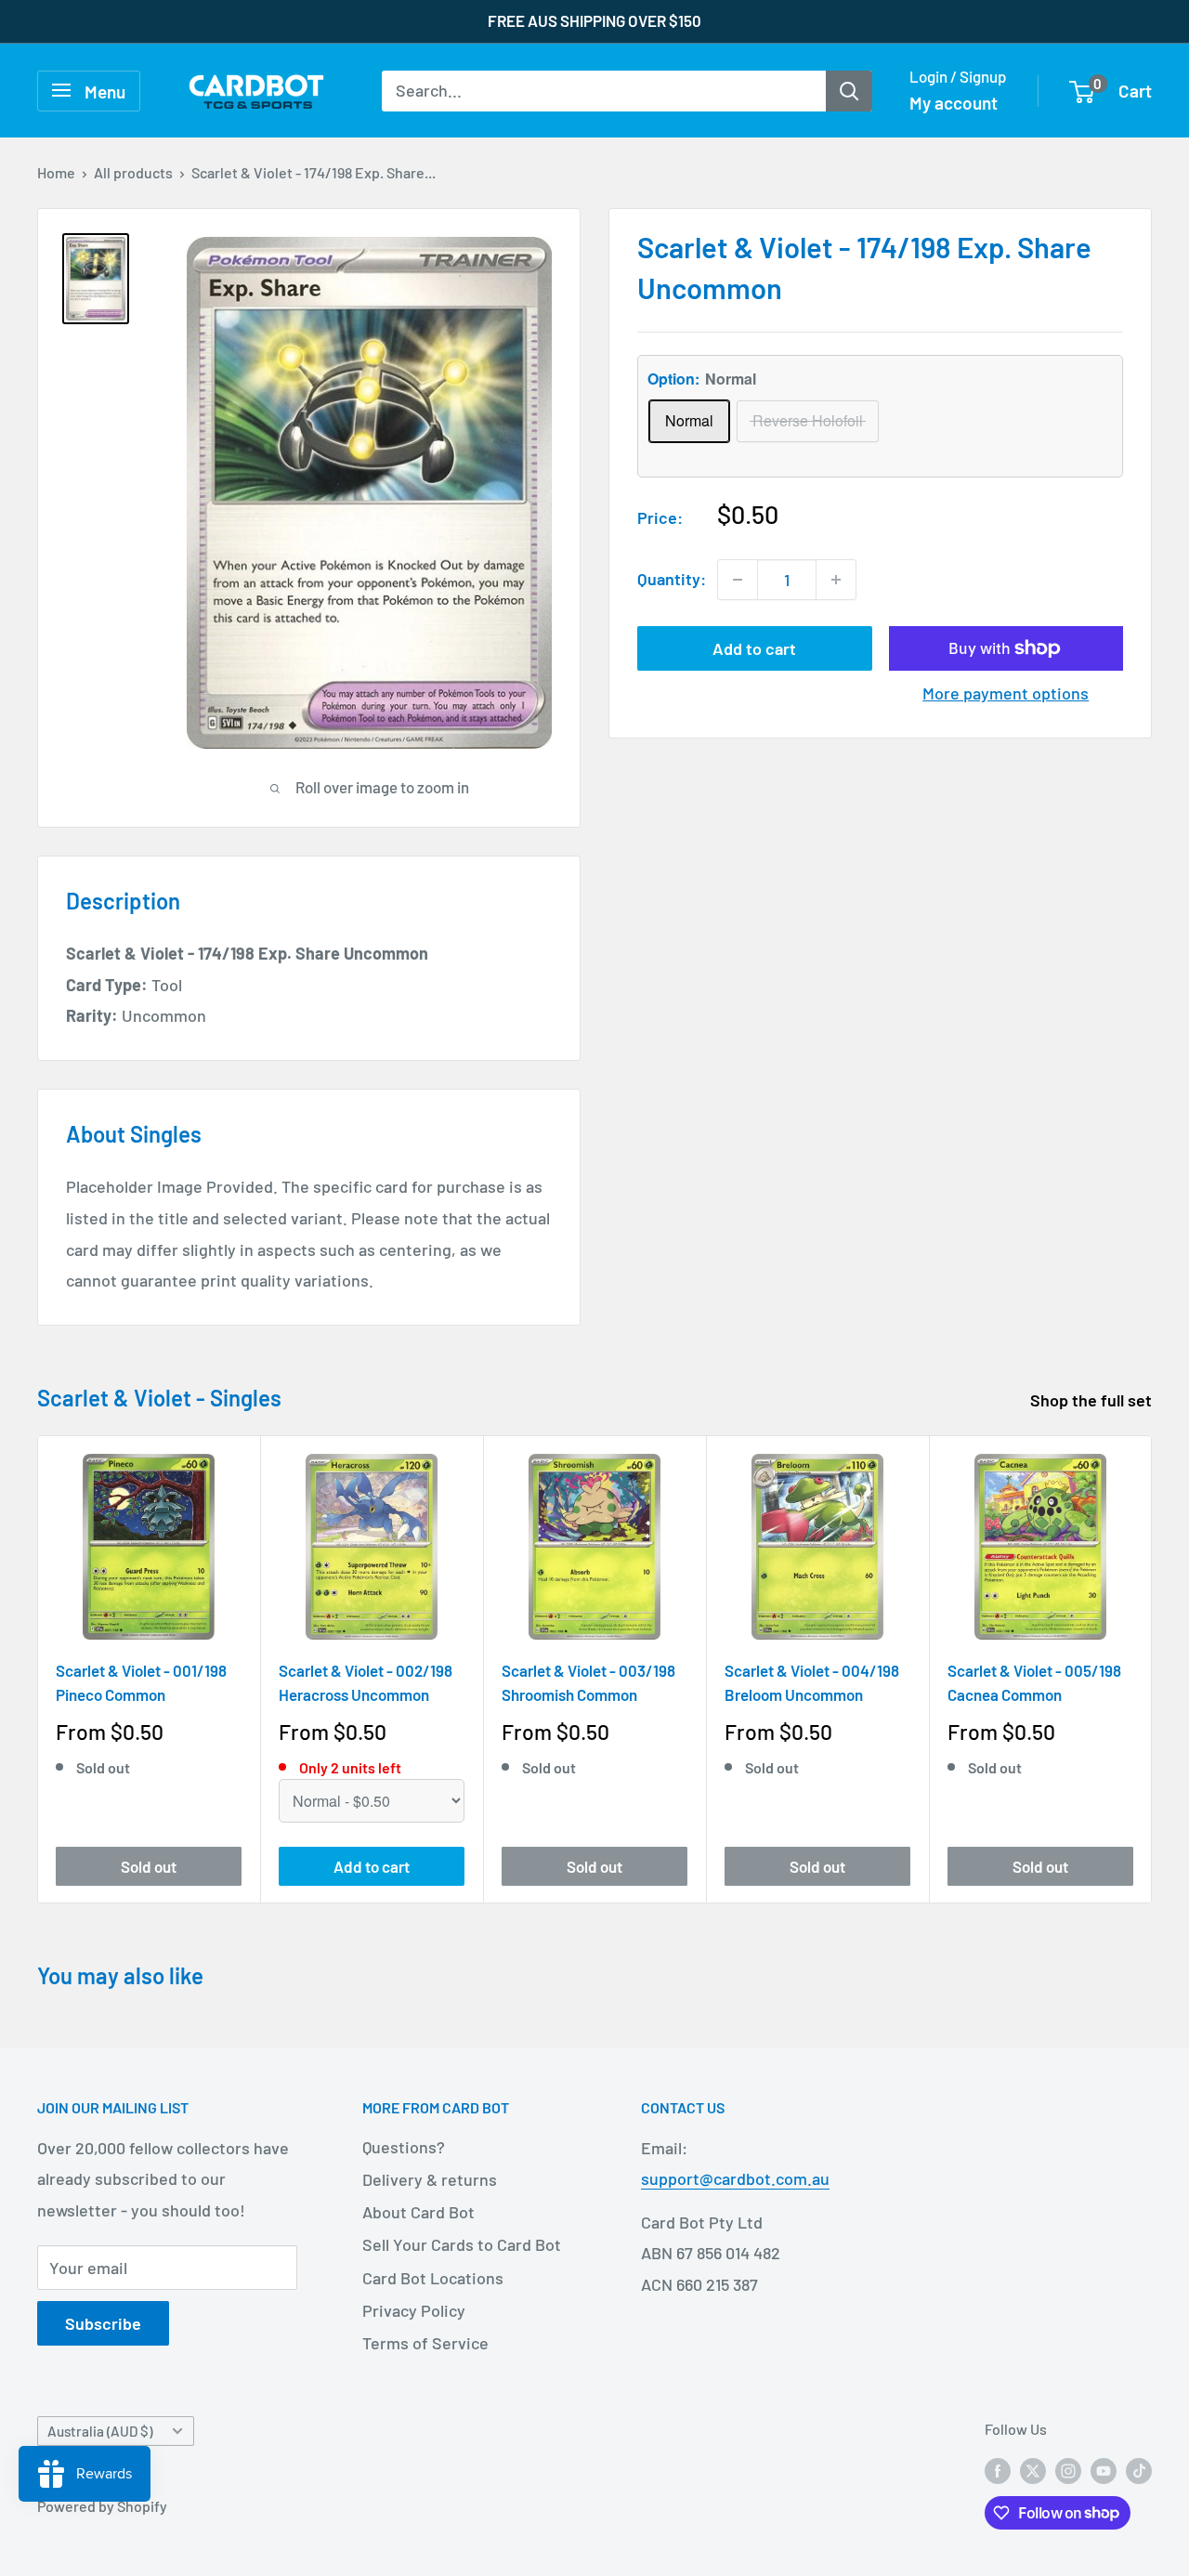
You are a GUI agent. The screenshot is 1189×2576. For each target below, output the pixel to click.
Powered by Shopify (102, 2506)
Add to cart (754, 648)
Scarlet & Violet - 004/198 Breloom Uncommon (812, 1682)
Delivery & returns (430, 2179)
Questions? (404, 2147)
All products (133, 172)
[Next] (1152, 1669)
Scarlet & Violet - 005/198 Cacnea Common (1034, 1682)
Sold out (149, 1865)
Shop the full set (1093, 1400)
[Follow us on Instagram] (1068, 2470)
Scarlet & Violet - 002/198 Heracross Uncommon (366, 1682)
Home (56, 172)
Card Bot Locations (433, 2278)
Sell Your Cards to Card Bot (462, 2244)
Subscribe (103, 2323)
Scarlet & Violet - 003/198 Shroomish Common (588, 1682)
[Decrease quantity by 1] (738, 580)
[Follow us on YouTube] (1104, 2470)
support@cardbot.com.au (735, 2178)
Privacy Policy (414, 2310)
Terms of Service (425, 2343)
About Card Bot (418, 2212)
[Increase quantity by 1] (836, 580)
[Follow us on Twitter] (1033, 2470)
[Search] (849, 90)
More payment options (1006, 693)
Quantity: (672, 579)
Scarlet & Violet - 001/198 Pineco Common (141, 1682)
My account (954, 103)
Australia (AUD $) (100, 2431)
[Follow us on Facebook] (998, 2470)
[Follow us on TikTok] (1139, 2470)
